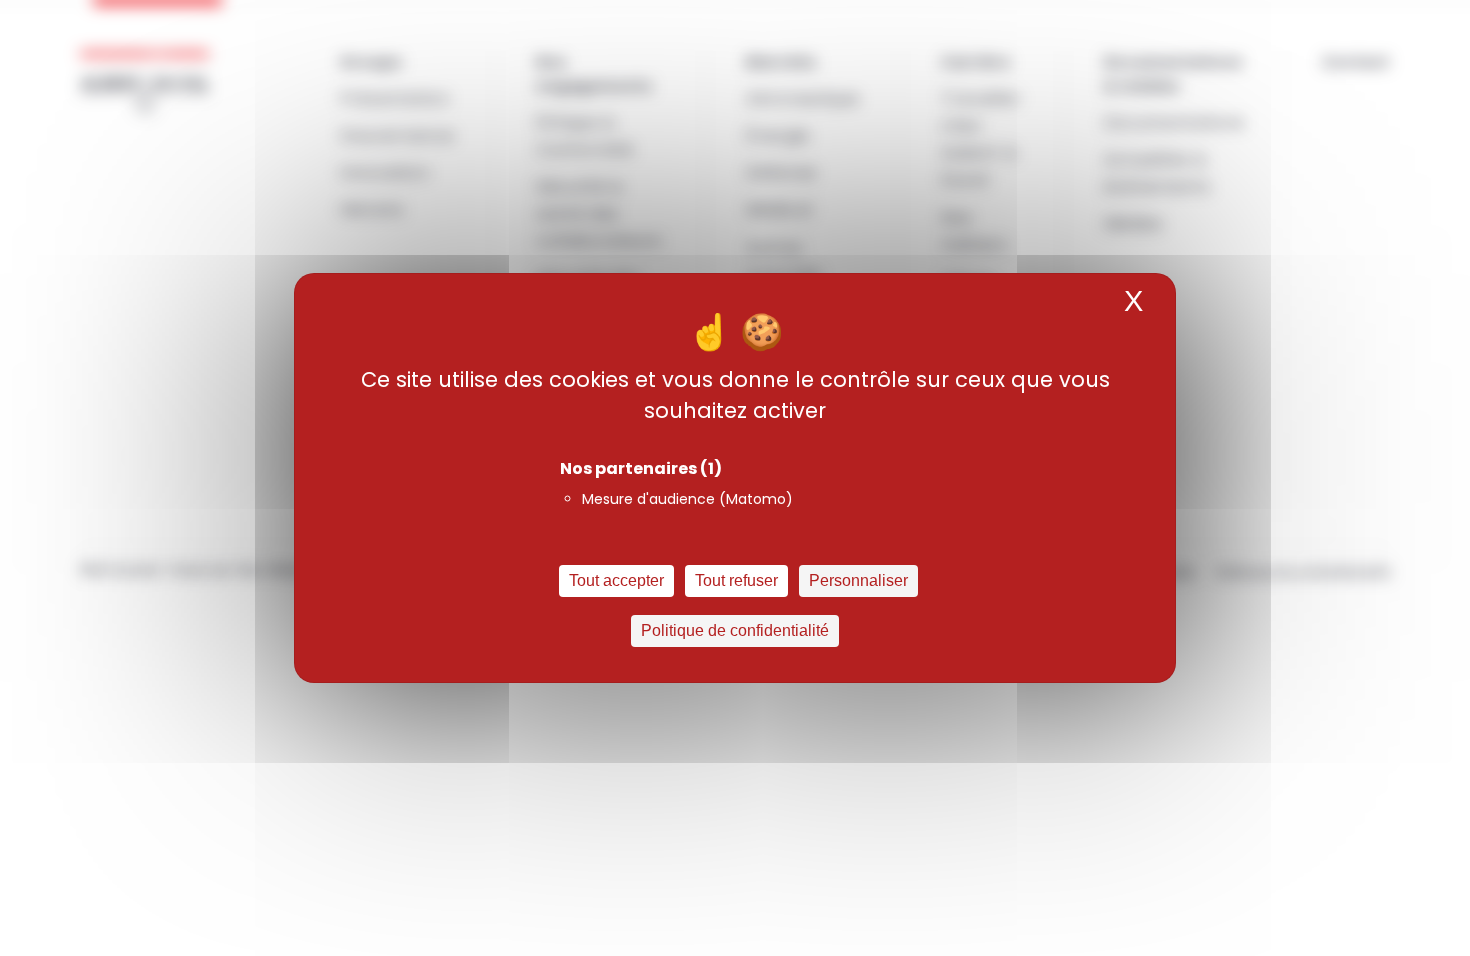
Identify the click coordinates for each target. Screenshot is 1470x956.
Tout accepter (616, 580)
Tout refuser (736, 580)
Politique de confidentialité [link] (735, 630)
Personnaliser (858, 580)
